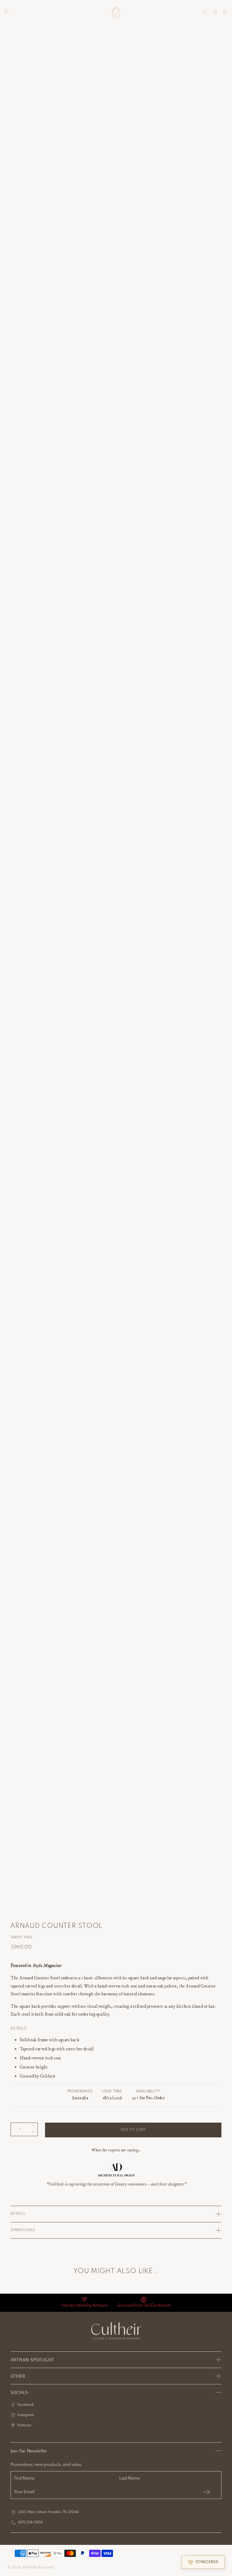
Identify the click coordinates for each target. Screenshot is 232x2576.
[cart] (225, 12)
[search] (205, 12)
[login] (215, 12)
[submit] (207, 2492)
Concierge (207, 2562)
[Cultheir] (116, 12)
